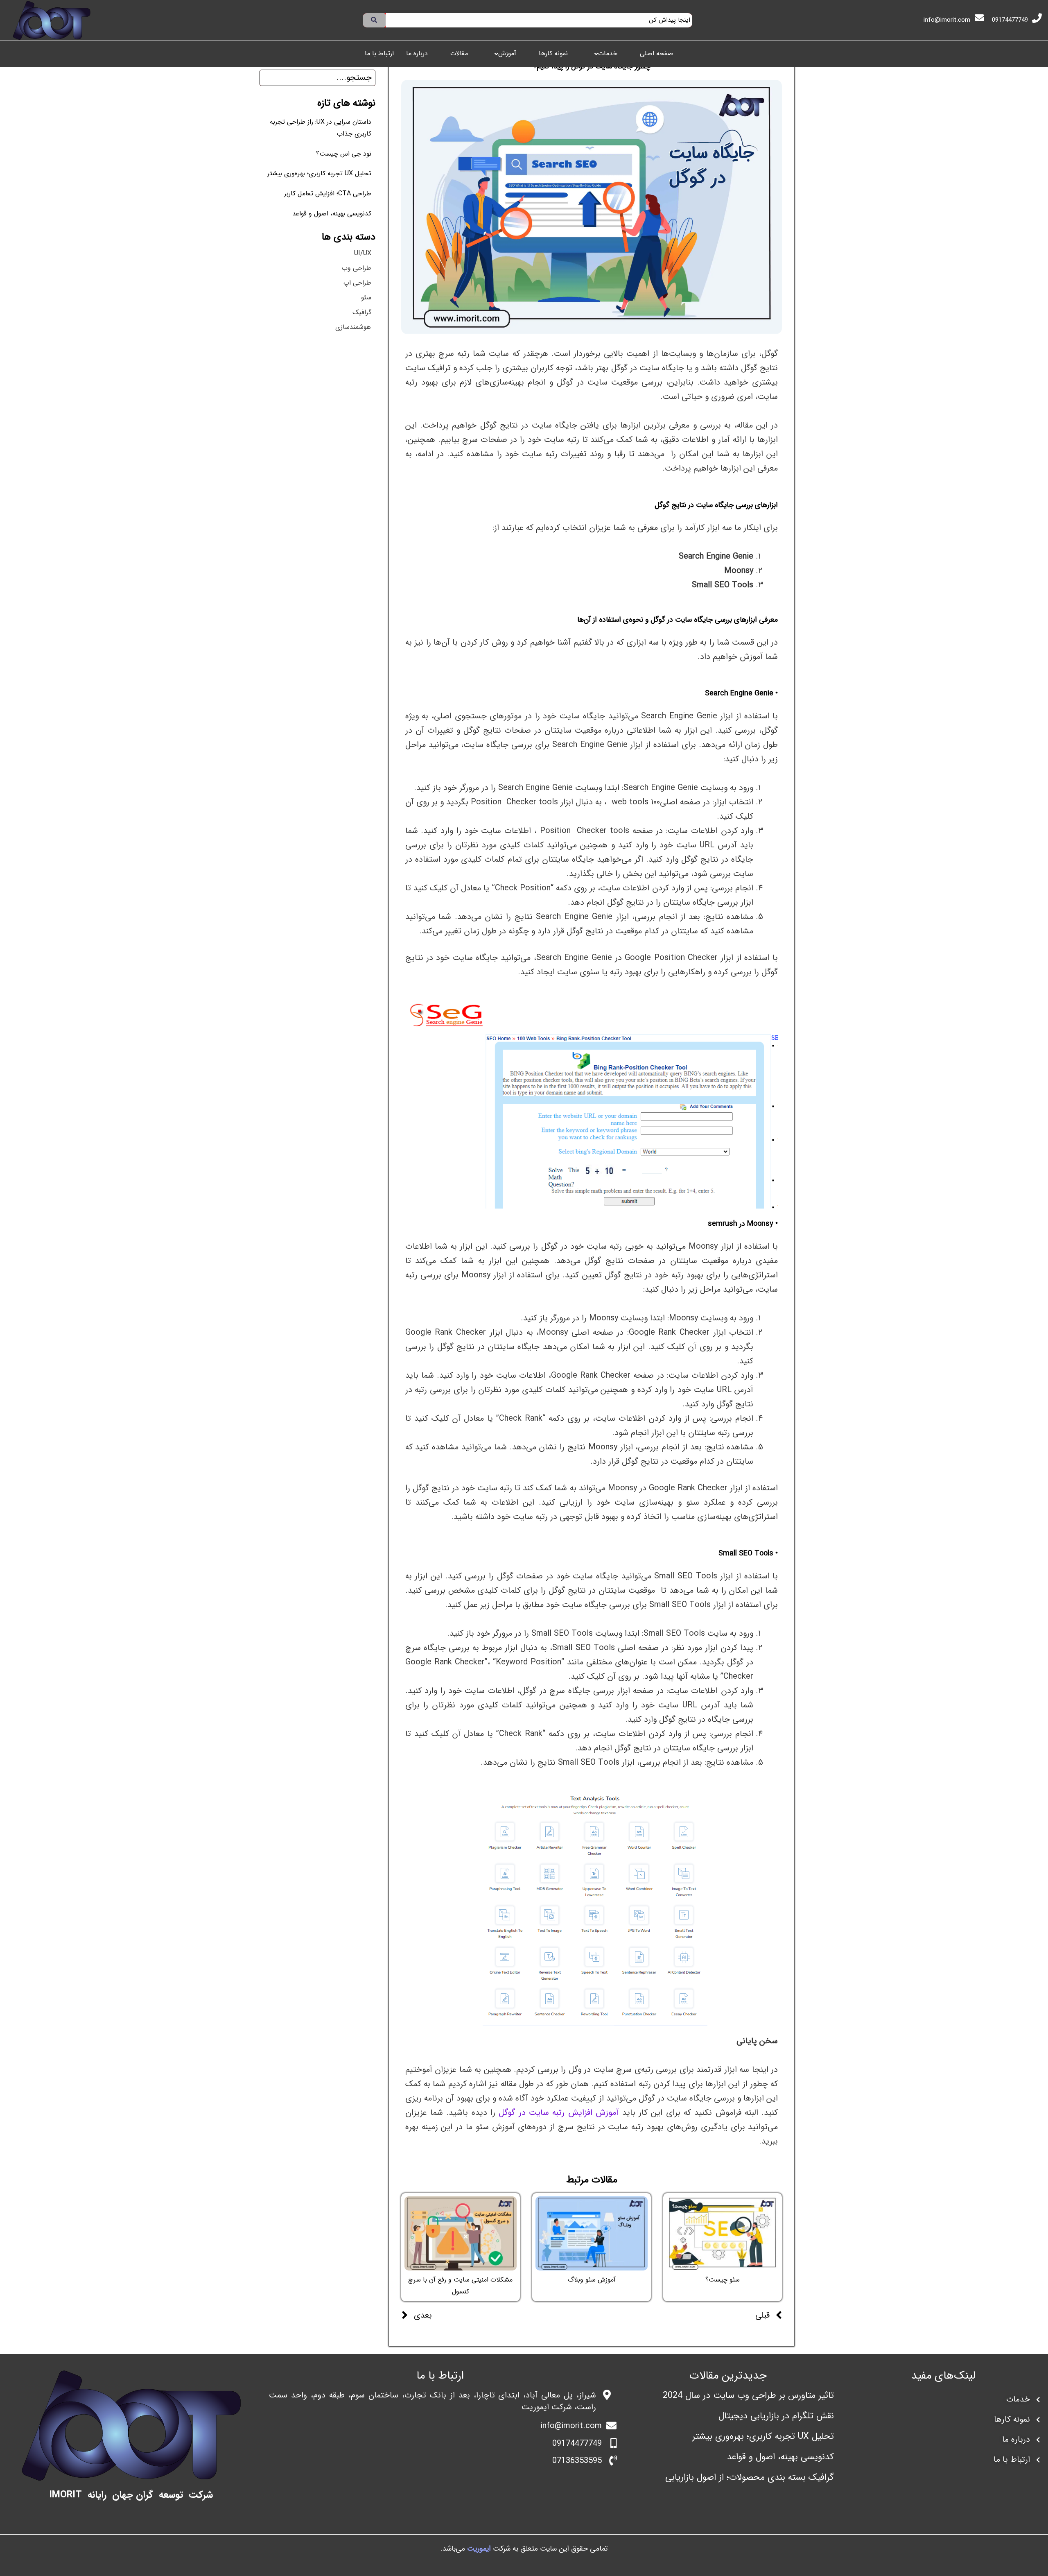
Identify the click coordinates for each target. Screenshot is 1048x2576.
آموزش (507, 54)
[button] (604, 54)
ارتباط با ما (379, 54)
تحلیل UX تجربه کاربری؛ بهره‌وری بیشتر (319, 173)
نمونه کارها (553, 54)
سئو (366, 298)
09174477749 (1010, 20)
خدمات (608, 54)
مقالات (459, 54)
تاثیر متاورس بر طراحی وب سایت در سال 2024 (748, 2395)
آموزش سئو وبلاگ (592, 2280)
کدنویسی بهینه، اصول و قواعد (332, 214)
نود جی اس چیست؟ (344, 154)
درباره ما (417, 54)
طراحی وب (357, 268)
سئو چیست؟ (723, 2280)
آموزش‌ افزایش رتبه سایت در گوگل (560, 2113)
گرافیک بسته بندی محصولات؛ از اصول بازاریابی (750, 2477)
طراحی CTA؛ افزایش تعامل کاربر (328, 194)
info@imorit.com (947, 20)
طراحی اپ (357, 283)
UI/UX (363, 253)
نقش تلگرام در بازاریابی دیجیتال (776, 2416)
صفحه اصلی (656, 54)
